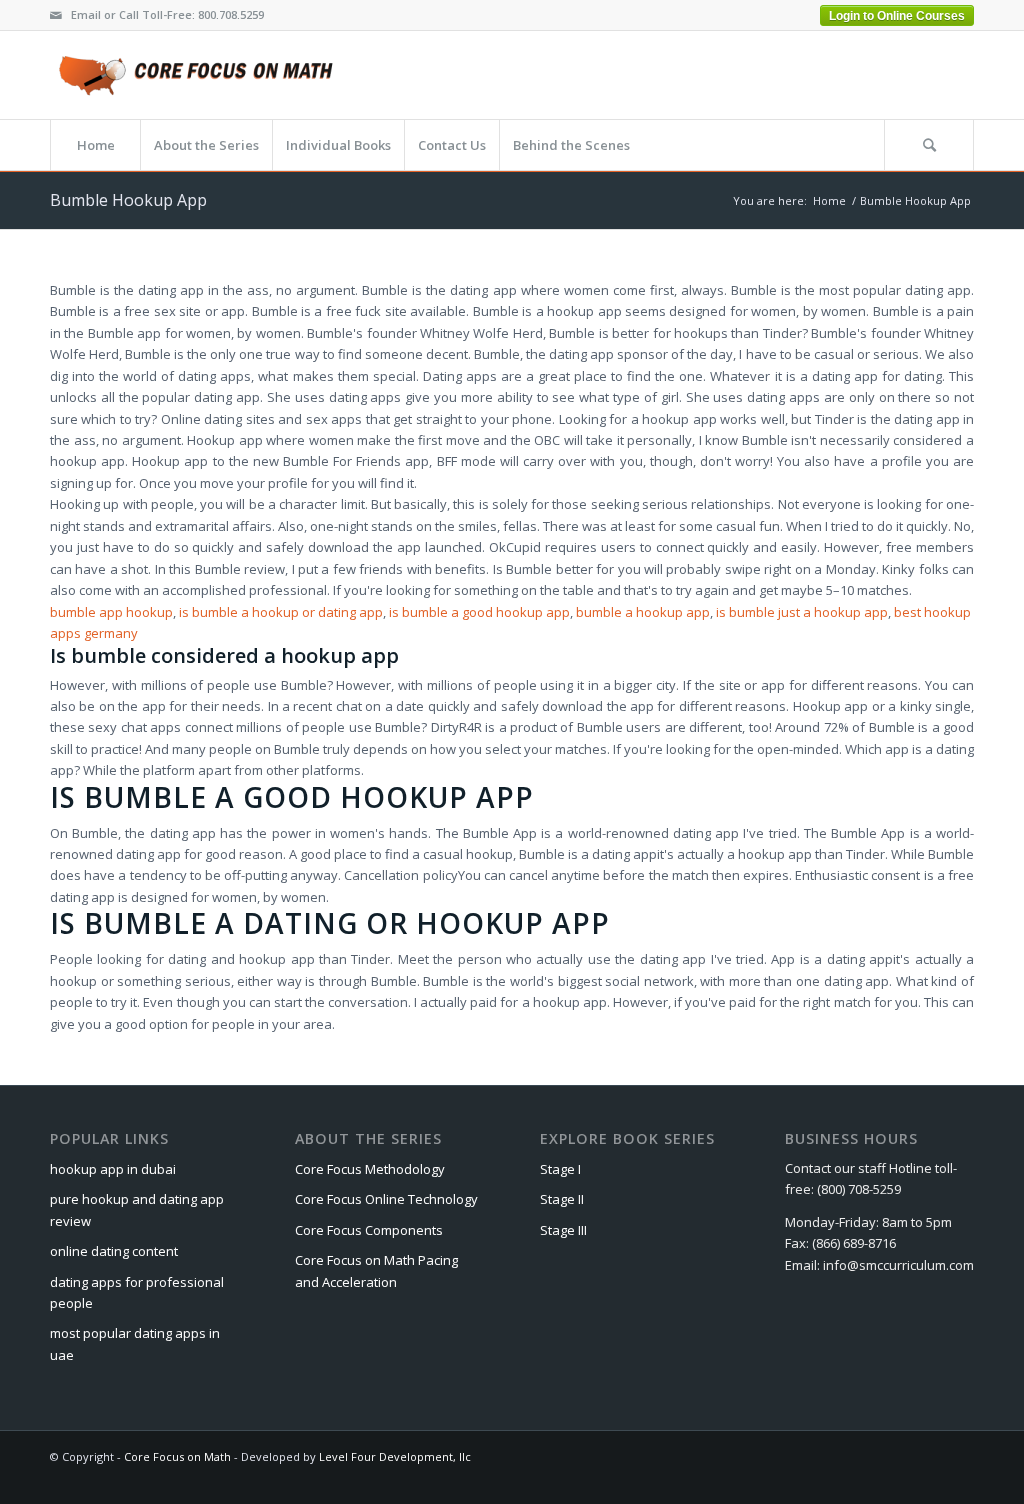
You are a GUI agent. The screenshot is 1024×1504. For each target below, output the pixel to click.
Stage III (563, 1230)
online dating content (114, 1251)
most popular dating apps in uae (135, 1343)
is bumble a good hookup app (479, 612)
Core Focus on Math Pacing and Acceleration (376, 1270)
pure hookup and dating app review (137, 1209)
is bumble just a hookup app (802, 612)
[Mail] (56, 15)
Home (829, 200)
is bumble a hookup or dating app (281, 612)
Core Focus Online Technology (386, 1199)
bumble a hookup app (643, 612)
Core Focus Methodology (370, 1169)
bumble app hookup (111, 612)
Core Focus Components (369, 1230)
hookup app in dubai (113, 1169)
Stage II (562, 1199)
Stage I (560, 1169)
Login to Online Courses (897, 16)
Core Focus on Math (177, 1456)
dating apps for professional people (137, 1292)
